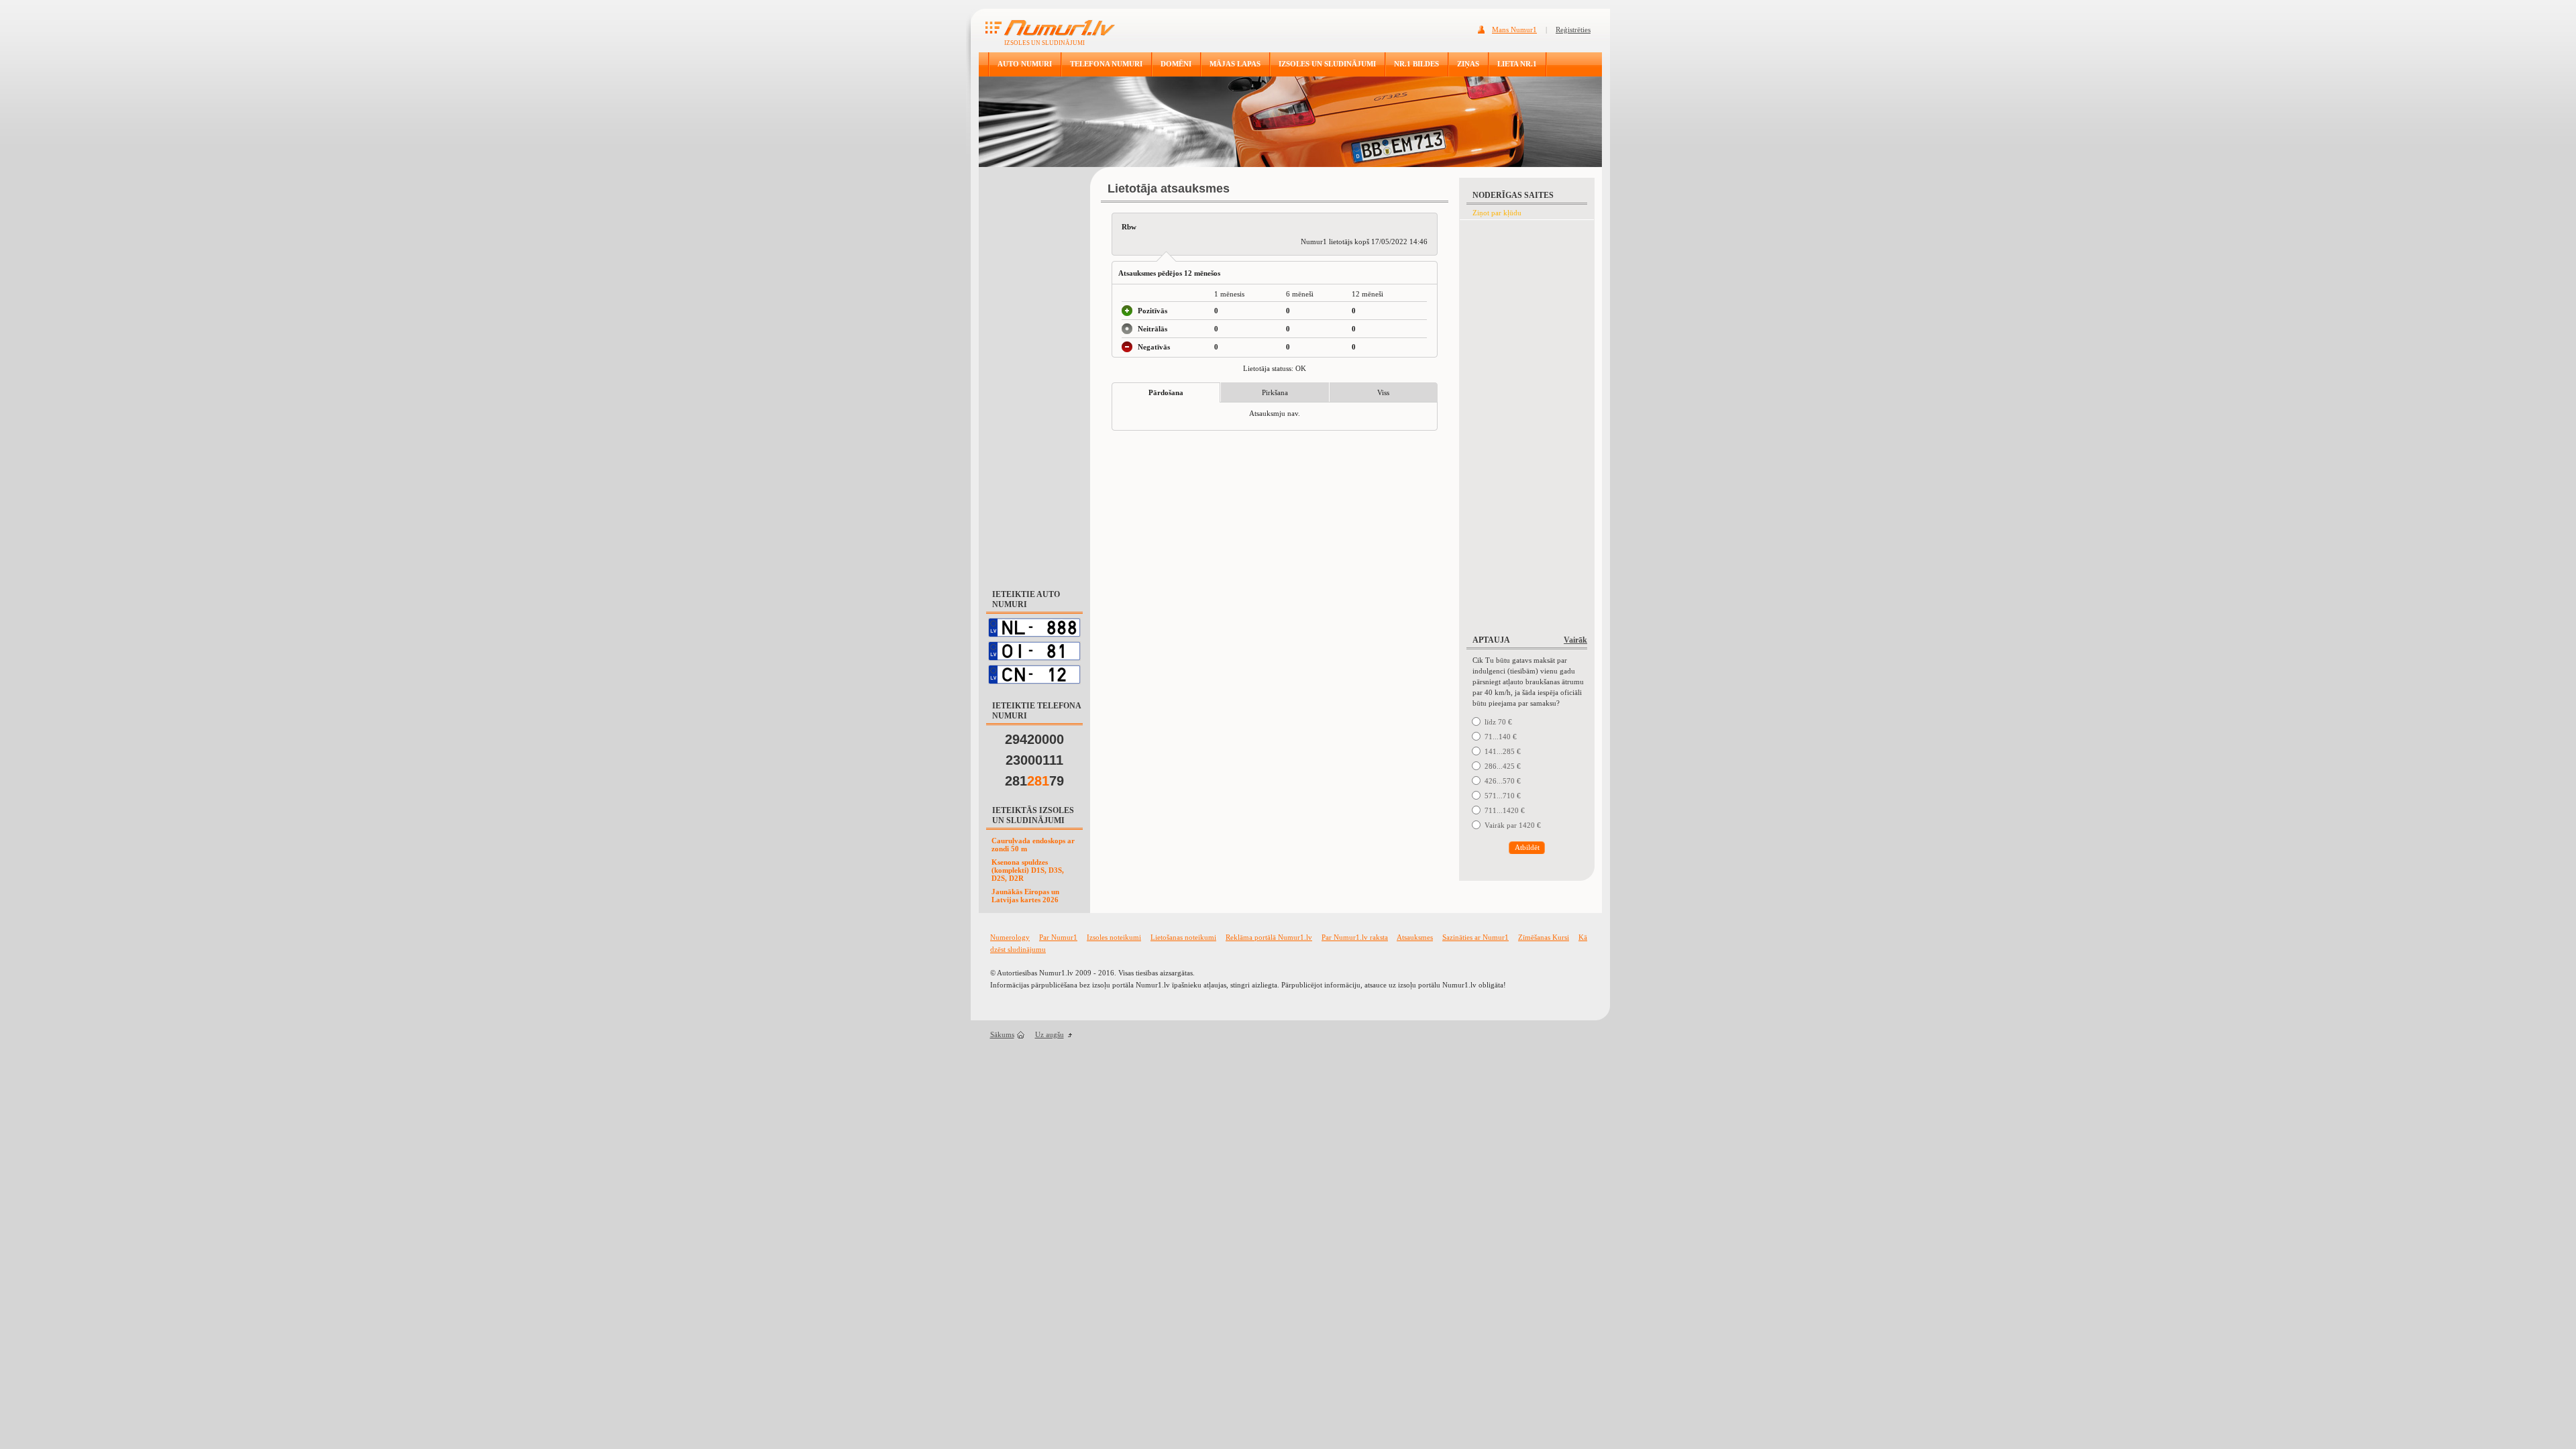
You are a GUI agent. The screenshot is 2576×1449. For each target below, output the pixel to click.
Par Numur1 (1058, 937)
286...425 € (1503, 766)
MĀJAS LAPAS (1235, 64)
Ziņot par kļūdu (1497, 213)
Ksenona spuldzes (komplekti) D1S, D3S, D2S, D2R (1028, 870)
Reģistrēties (1573, 30)
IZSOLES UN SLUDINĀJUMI (1327, 64)
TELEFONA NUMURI (1106, 64)
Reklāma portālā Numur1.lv (1269, 937)
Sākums (1002, 1034)
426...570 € (1503, 781)
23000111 (1034, 760)
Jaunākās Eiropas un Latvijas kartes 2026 (1025, 896)
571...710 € (1503, 796)
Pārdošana (1166, 392)
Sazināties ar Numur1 (1475, 937)
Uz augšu (1050, 1034)
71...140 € (1501, 737)
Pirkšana (1275, 392)
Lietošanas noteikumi (1183, 937)
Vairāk (1575, 640)
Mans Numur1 (1514, 30)
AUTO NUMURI (1025, 64)
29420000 (1034, 739)
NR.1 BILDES (1416, 64)
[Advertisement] (1034, 372)
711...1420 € (1505, 810)
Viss (1383, 392)
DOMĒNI (1176, 64)
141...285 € (1503, 751)
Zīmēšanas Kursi (1544, 937)
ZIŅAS (1468, 64)
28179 (1034, 781)
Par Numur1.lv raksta (1355, 937)
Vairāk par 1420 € (1513, 825)
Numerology (1010, 937)
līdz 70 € (1498, 722)
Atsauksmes (1415, 937)
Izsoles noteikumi (1114, 937)
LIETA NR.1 (1517, 64)
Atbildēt (1527, 847)
